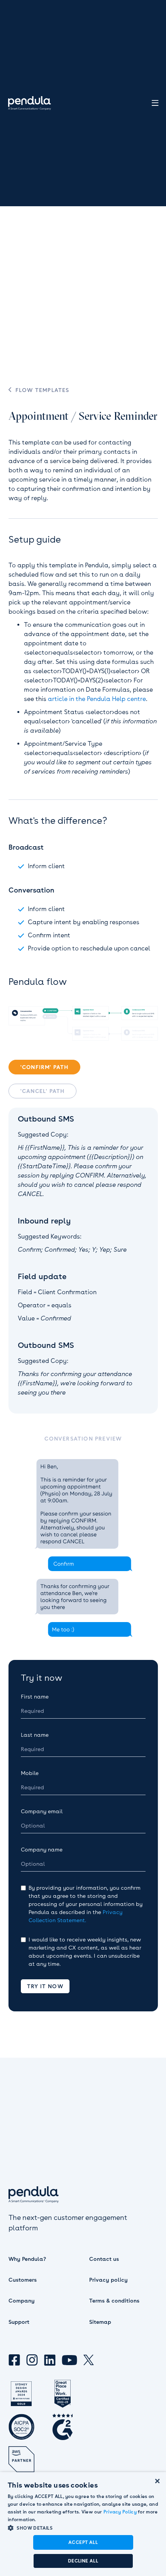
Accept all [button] (83, 2542)
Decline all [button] (83, 2561)
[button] (83, 2528)
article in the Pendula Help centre (97, 699)
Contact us (104, 2259)
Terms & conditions (114, 2301)
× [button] (157, 2480)
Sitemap (100, 2322)
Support (19, 2322)
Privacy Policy (120, 2512)
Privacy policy (108, 2280)
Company (22, 2301)
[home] (29, 103)
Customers (23, 2280)
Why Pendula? (27, 2259)
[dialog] (83, 2524)
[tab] (44, 1067)
